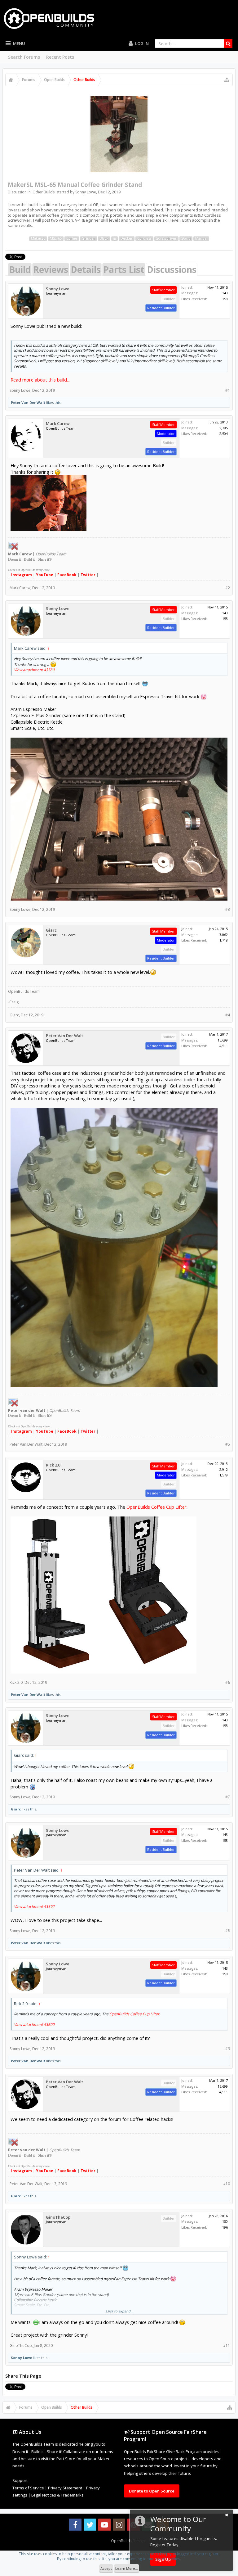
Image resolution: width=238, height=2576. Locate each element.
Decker (127, 238)
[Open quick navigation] (227, 80)
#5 (228, 1444)
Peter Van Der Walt (28, 402)
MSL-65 (56, 238)
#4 (228, 1015)
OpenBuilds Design (128, 2541)
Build (20, 269)
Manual (201, 238)
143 (225, 293)
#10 (227, 2184)
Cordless (144, 238)
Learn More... (127, 2568)
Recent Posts (60, 57)
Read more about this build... (40, 380)
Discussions (172, 269)
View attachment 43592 (34, 1907)
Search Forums (24, 57)
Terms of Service (28, 2488)
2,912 (224, 1469)
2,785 (224, 428)
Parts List (124, 269)
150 (225, 2221)
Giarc (51, 930)
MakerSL (38, 238)
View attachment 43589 (34, 670)
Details (86, 269)
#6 (228, 1682)
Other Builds (44, 192)
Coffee (72, 238)
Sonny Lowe (86, 192)
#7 (228, 1797)
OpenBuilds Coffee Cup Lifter (156, 1507)
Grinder (88, 238)
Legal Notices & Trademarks (57, 2495)
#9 (228, 2049)
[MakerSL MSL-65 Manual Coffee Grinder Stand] (119, 134)
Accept (106, 2568)
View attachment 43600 (34, 2025)
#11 (227, 2346)
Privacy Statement (65, 2488)
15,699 (223, 1040)
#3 (228, 909)
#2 (228, 588)
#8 (228, 1931)
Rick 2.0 (53, 1465)
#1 (228, 390)
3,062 (224, 935)
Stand (186, 238)
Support (20, 2480)
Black (104, 238)
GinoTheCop (58, 2217)
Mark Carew (58, 424)
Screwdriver (166, 238)
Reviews (51, 269)
